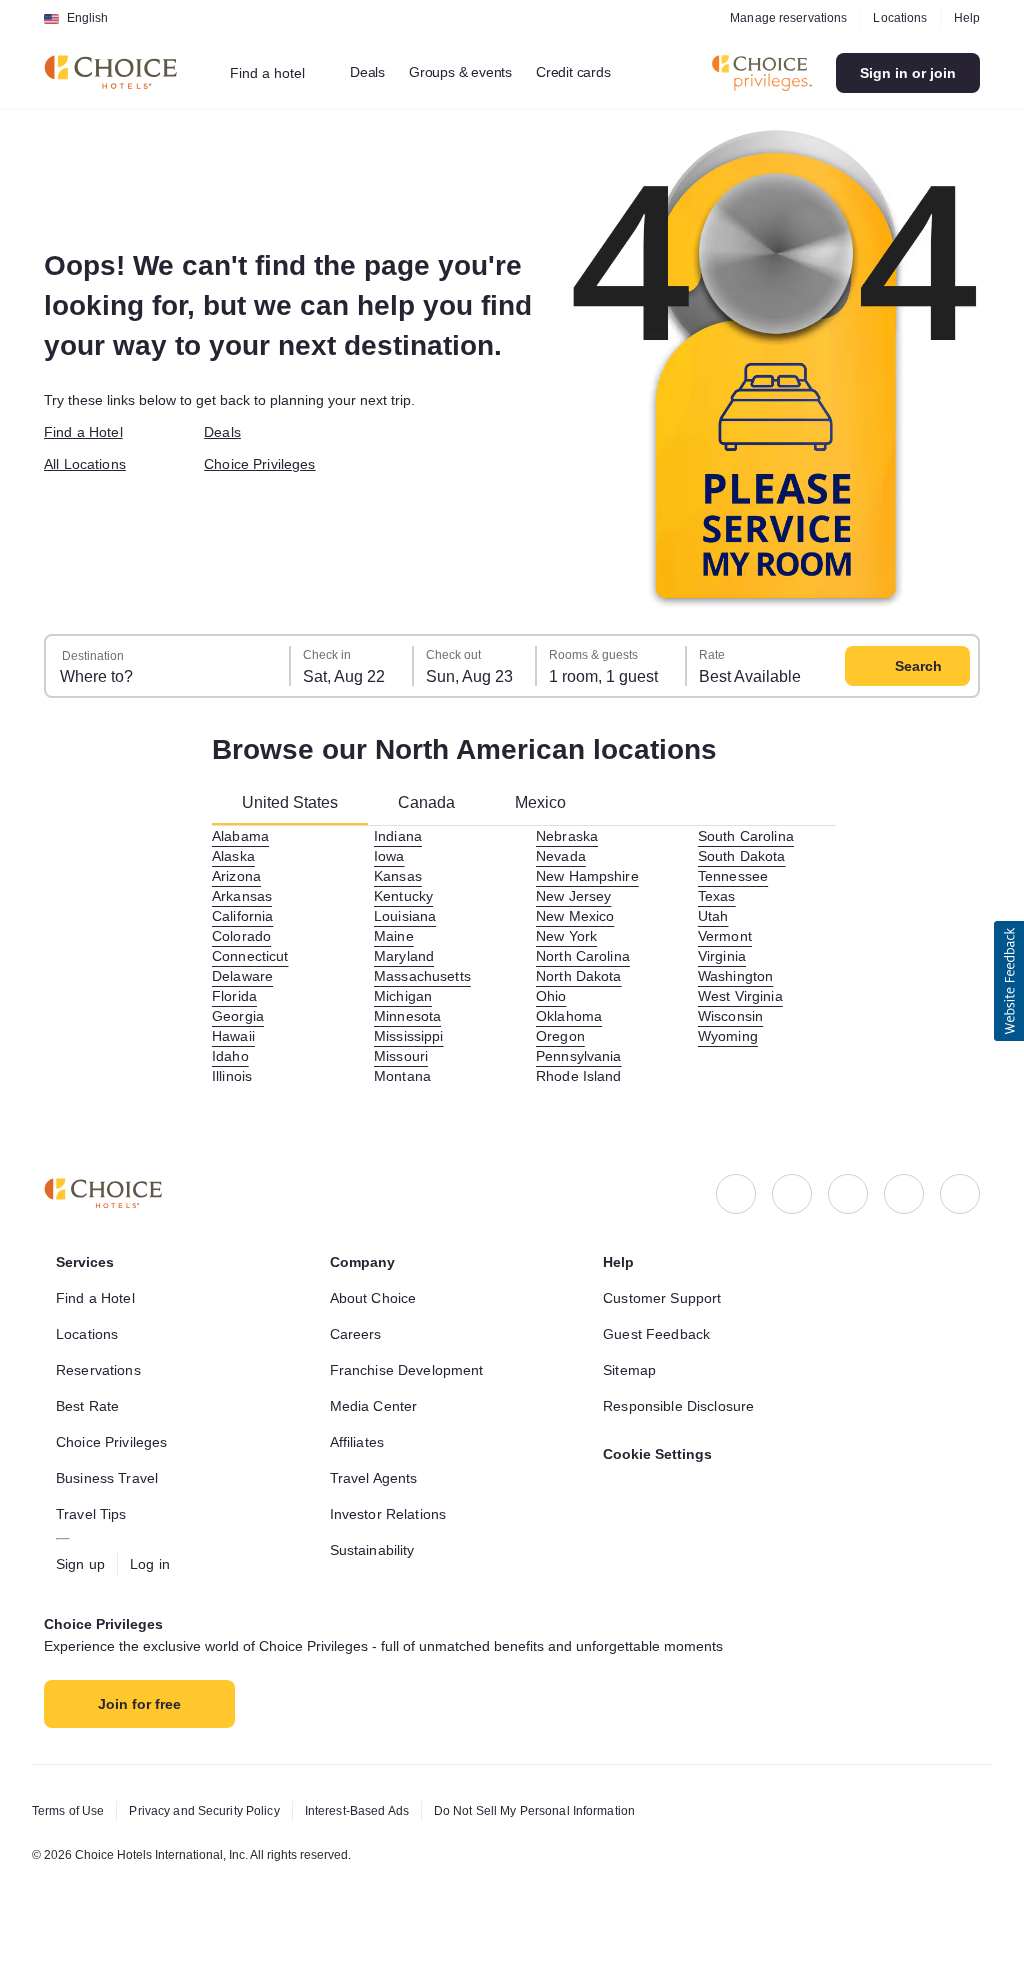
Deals (379, 72)
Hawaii (235, 1036)
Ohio (552, 996)
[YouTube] (960, 1194)
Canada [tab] (437, 802)
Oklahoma (570, 1016)
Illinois (234, 1076)
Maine (395, 936)
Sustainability (378, 1550)
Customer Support (668, 1298)
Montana (404, 1076)
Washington (738, 976)
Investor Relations (393, 1514)
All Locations (89, 464)
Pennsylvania (581, 1056)
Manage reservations (781, 18)
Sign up (82, 1564)
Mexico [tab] (553, 802)
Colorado (243, 936)
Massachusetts (425, 976)
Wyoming (729, 1036)
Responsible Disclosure (683, 1406)
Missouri (403, 1056)
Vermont (727, 936)
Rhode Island (581, 1076)
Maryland (406, 956)
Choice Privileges (264, 464)
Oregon (560, 1036)
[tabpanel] (524, 956)
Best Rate (89, 1406)
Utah (715, 916)
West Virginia (744, 996)
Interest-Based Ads (379, 1811)
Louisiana (407, 916)
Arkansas (243, 896)
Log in (155, 1564)
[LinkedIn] (848, 1194)
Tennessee (733, 876)
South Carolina (750, 836)
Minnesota (410, 1016)
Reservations (100, 1370)
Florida (236, 996)
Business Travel (109, 1478)
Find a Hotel (87, 432)
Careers (357, 1334)
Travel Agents (376, 1478)
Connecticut (255, 956)
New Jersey (576, 896)
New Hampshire (591, 876)
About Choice (377, 1298)
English (87, 18)
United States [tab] (295, 802)
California (246, 916)
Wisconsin (733, 1016)
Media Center (377, 1406)
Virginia (724, 956)
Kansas (398, 876)
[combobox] (281, 73)
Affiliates (361, 1442)
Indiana (400, 836)
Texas (716, 896)
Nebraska (568, 836)
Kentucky (406, 896)
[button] (1009, 981)
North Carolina (587, 956)
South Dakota (746, 856)
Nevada (561, 856)
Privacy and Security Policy (215, 1811)
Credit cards (597, 72)
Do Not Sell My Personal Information (571, 1811)
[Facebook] (736, 1194)
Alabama (242, 836)
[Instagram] (792, 1194)
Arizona (238, 876)
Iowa (390, 856)
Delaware (244, 976)
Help (966, 18)
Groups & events (476, 72)
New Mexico (577, 916)
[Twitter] (904, 1194)
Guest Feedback (659, 1334)
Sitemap (632, 1370)
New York (568, 936)
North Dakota (583, 976)
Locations (896, 18)
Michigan (405, 996)
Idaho (231, 1056)
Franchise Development (412, 1370)
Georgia (238, 1016)
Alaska (234, 856)
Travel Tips (93, 1514)
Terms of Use (71, 1811)
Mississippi (412, 1036)
